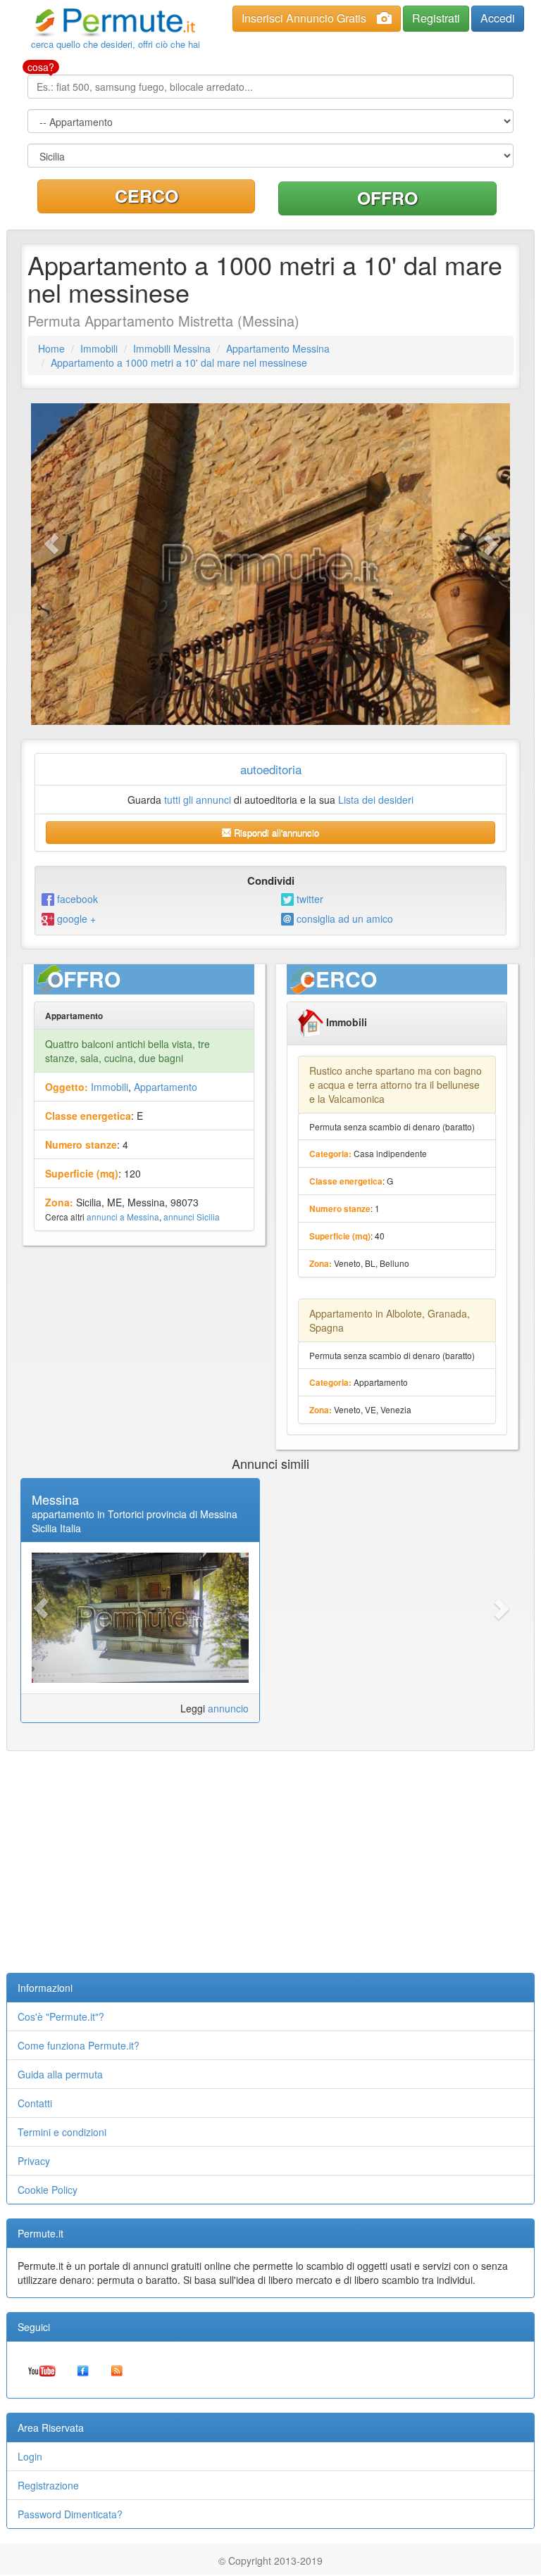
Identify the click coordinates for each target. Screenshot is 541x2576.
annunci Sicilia (192, 1217)
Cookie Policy (48, 2190)
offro (387, 198)
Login (30, 2456)
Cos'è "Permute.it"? (61, 2016)
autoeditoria (271, 769)
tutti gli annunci (198, 800)
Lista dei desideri (376, 800)
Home (51, 348)
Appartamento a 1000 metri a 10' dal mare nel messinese (179, 362)
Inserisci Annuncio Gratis (304, 18)
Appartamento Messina (278, 348)
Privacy (34, 2161)
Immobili (99, 348)
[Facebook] (83, 2370)
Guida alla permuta (60, 2074)
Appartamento (166, 1087)
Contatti (35, 2103)
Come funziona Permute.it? (79, 2045)
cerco (147, 196)
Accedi (498, 18)
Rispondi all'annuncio (275, 832)
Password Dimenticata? (70, 2514)
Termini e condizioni (62, 2132)
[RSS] (117, 2370)
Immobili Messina (172, 348)
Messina (55, 1499)
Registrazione (48, 2485)
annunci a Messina (123, 1217)
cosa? (41, 67)
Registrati (436, 18)
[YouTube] (42, 2370)
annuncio (228, 1708)
